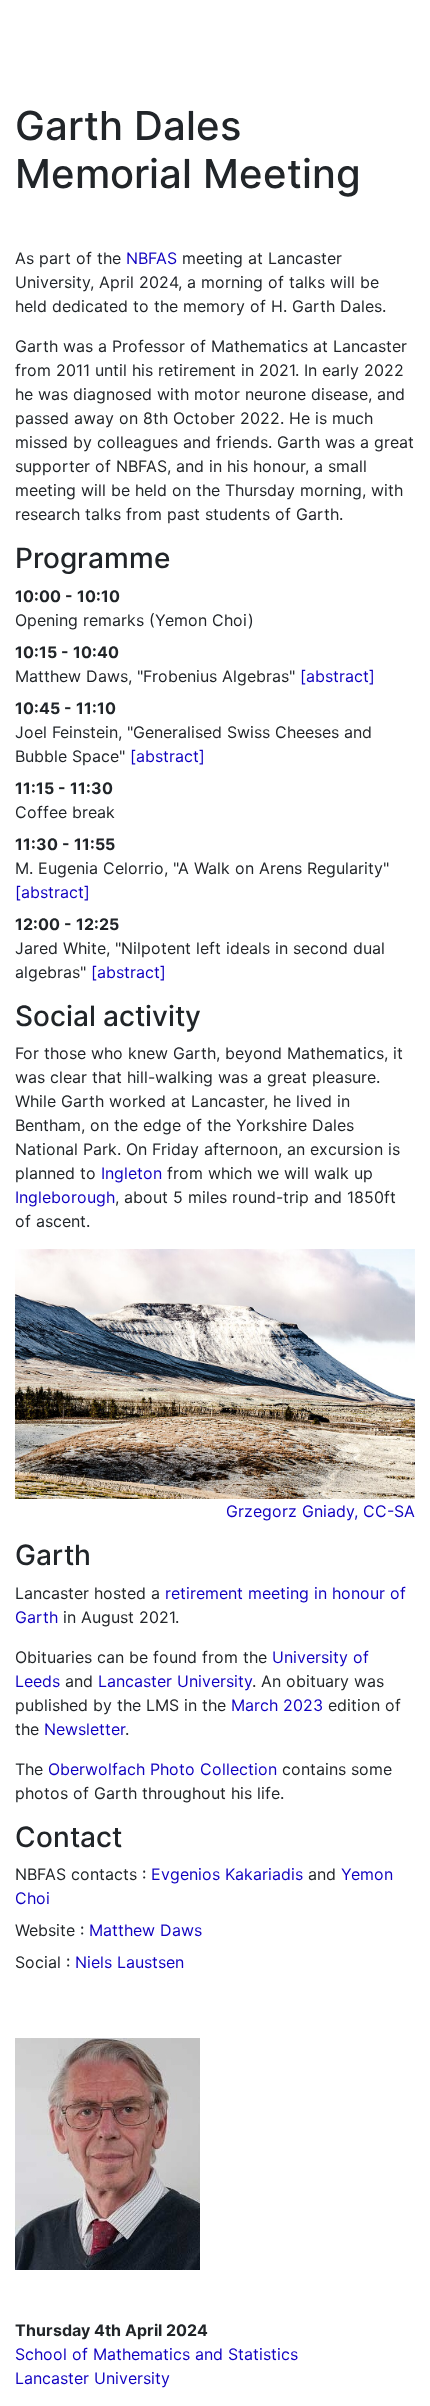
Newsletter (84, 1729)
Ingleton (131, 1173)
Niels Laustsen (129, 1962)
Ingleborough (65, 1197)
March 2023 (277, 1705)
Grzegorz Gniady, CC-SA (320, 1511)
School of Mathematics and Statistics (156, 2354)
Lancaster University (175, 1681)
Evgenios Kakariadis (227, 1874)
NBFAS (151, 258)
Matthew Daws (145, 1930)
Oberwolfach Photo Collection (162, 1769)
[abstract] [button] (337, 676)
